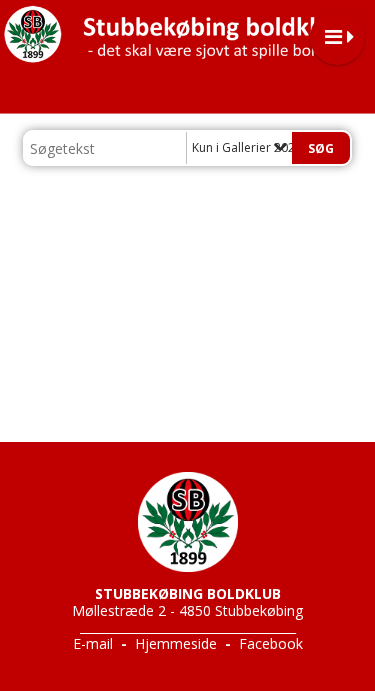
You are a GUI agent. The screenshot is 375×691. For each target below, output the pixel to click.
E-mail (93, 643)
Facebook (271, 643)
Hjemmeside (176, 643)
